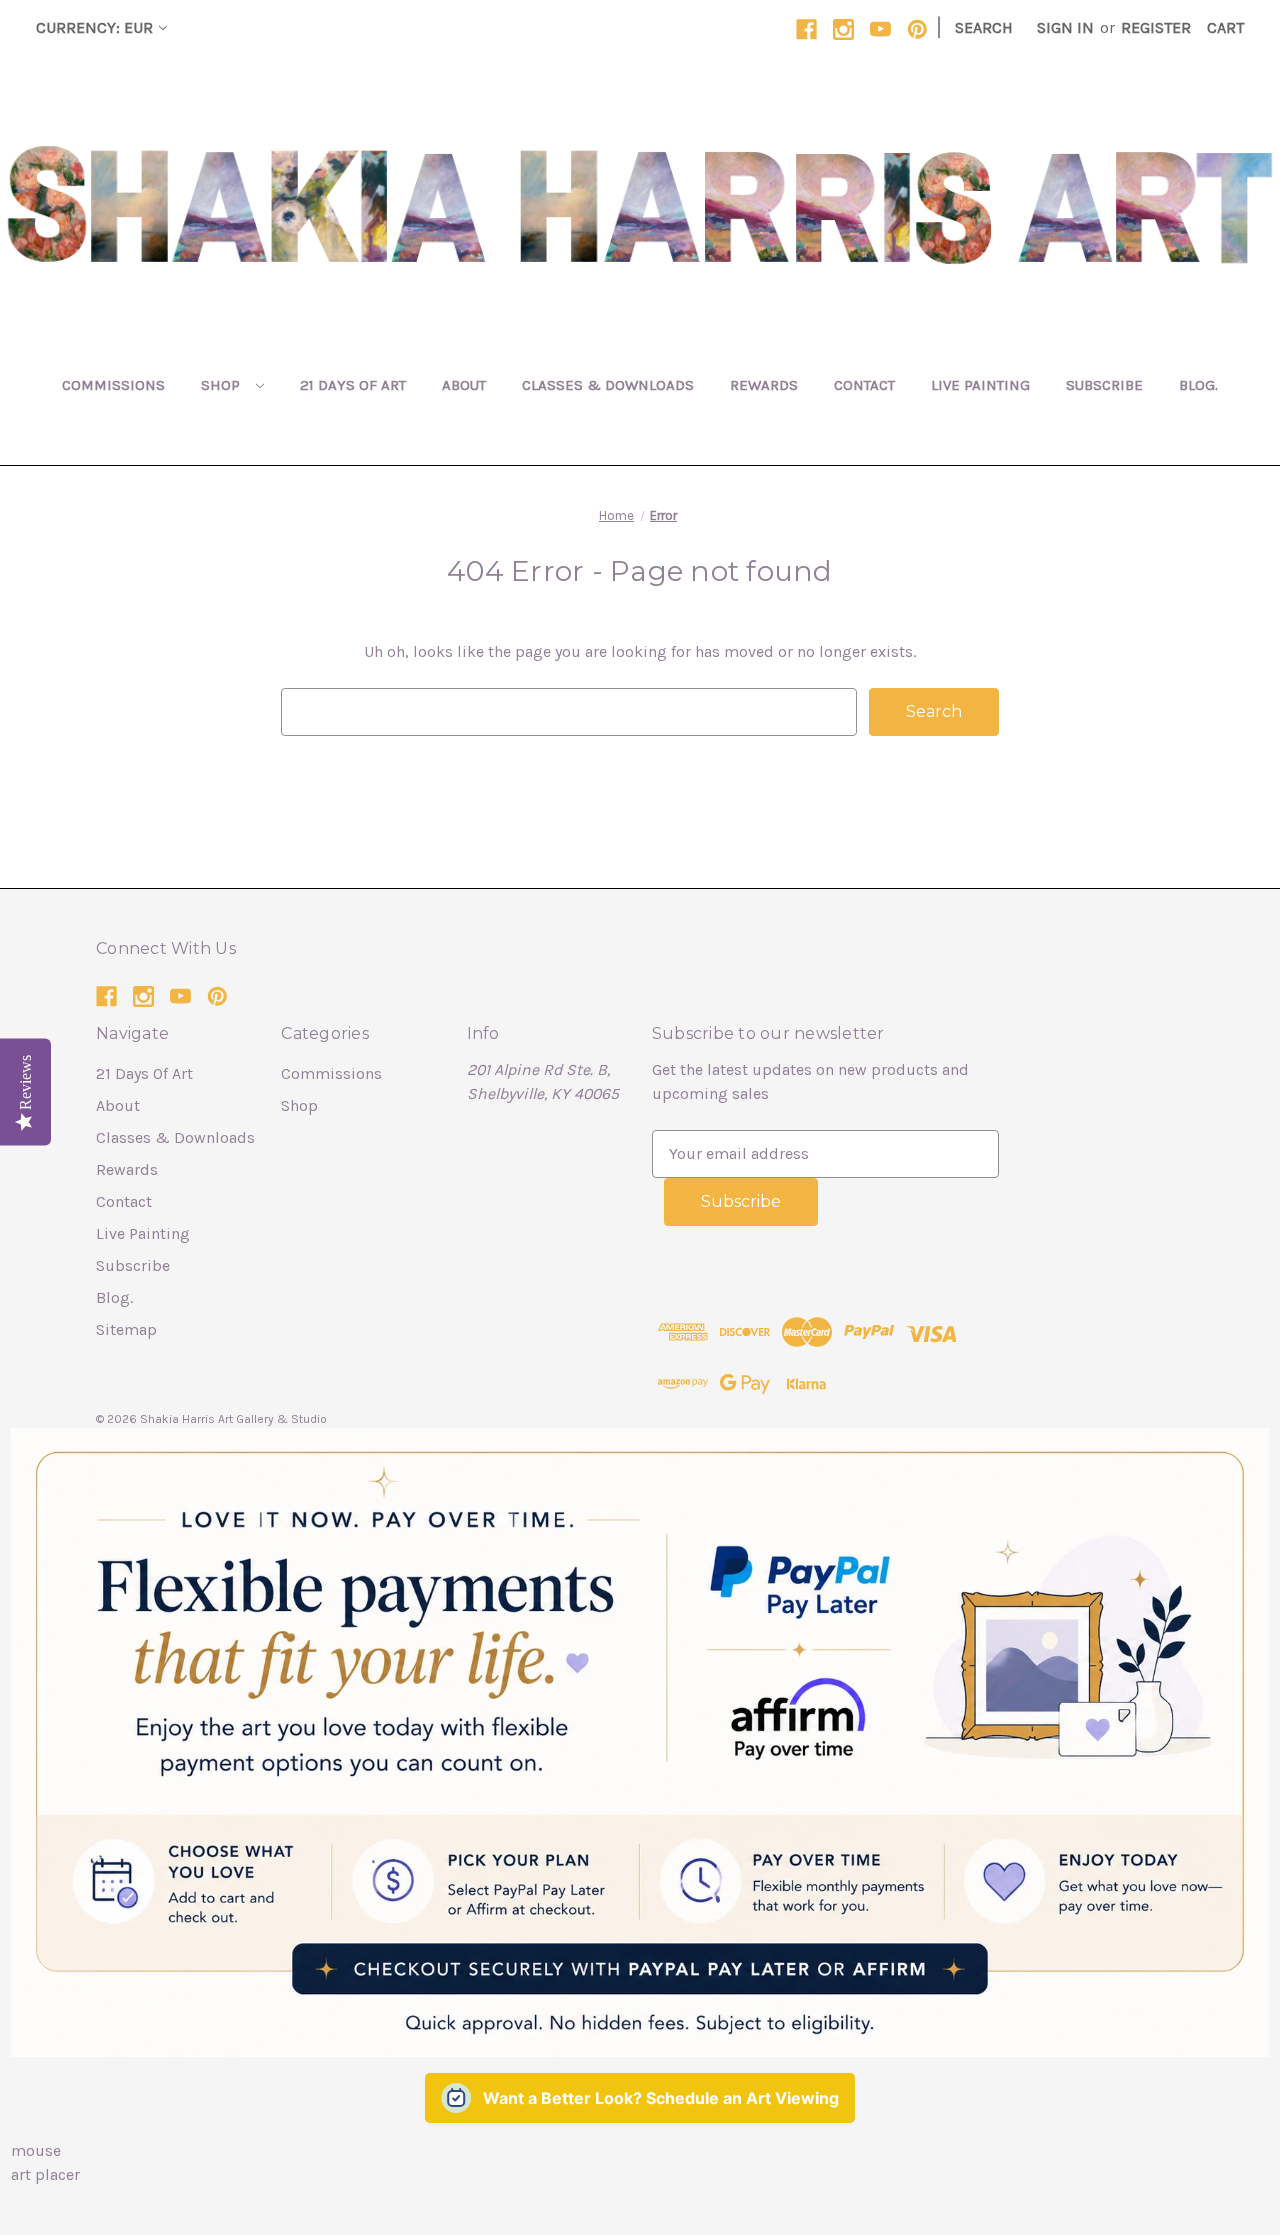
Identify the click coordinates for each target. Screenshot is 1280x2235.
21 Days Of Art (353, 385)
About (464, 385)
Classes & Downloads (608, 385)
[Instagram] (843, 29)
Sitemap (126, 1329)
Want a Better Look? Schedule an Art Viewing (661, 2098)
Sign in (1065, 27)
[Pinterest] (917, 29)
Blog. (1198, 385)
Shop (222, 385)
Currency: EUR (94, 27)
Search (984, 27)
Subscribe (1104, 385)
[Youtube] (880, 29)
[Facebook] (806, 29)
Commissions (113, 385)
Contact (864, 385)
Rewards (764, 385)
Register (1156, 27)
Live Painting (980, 385)
